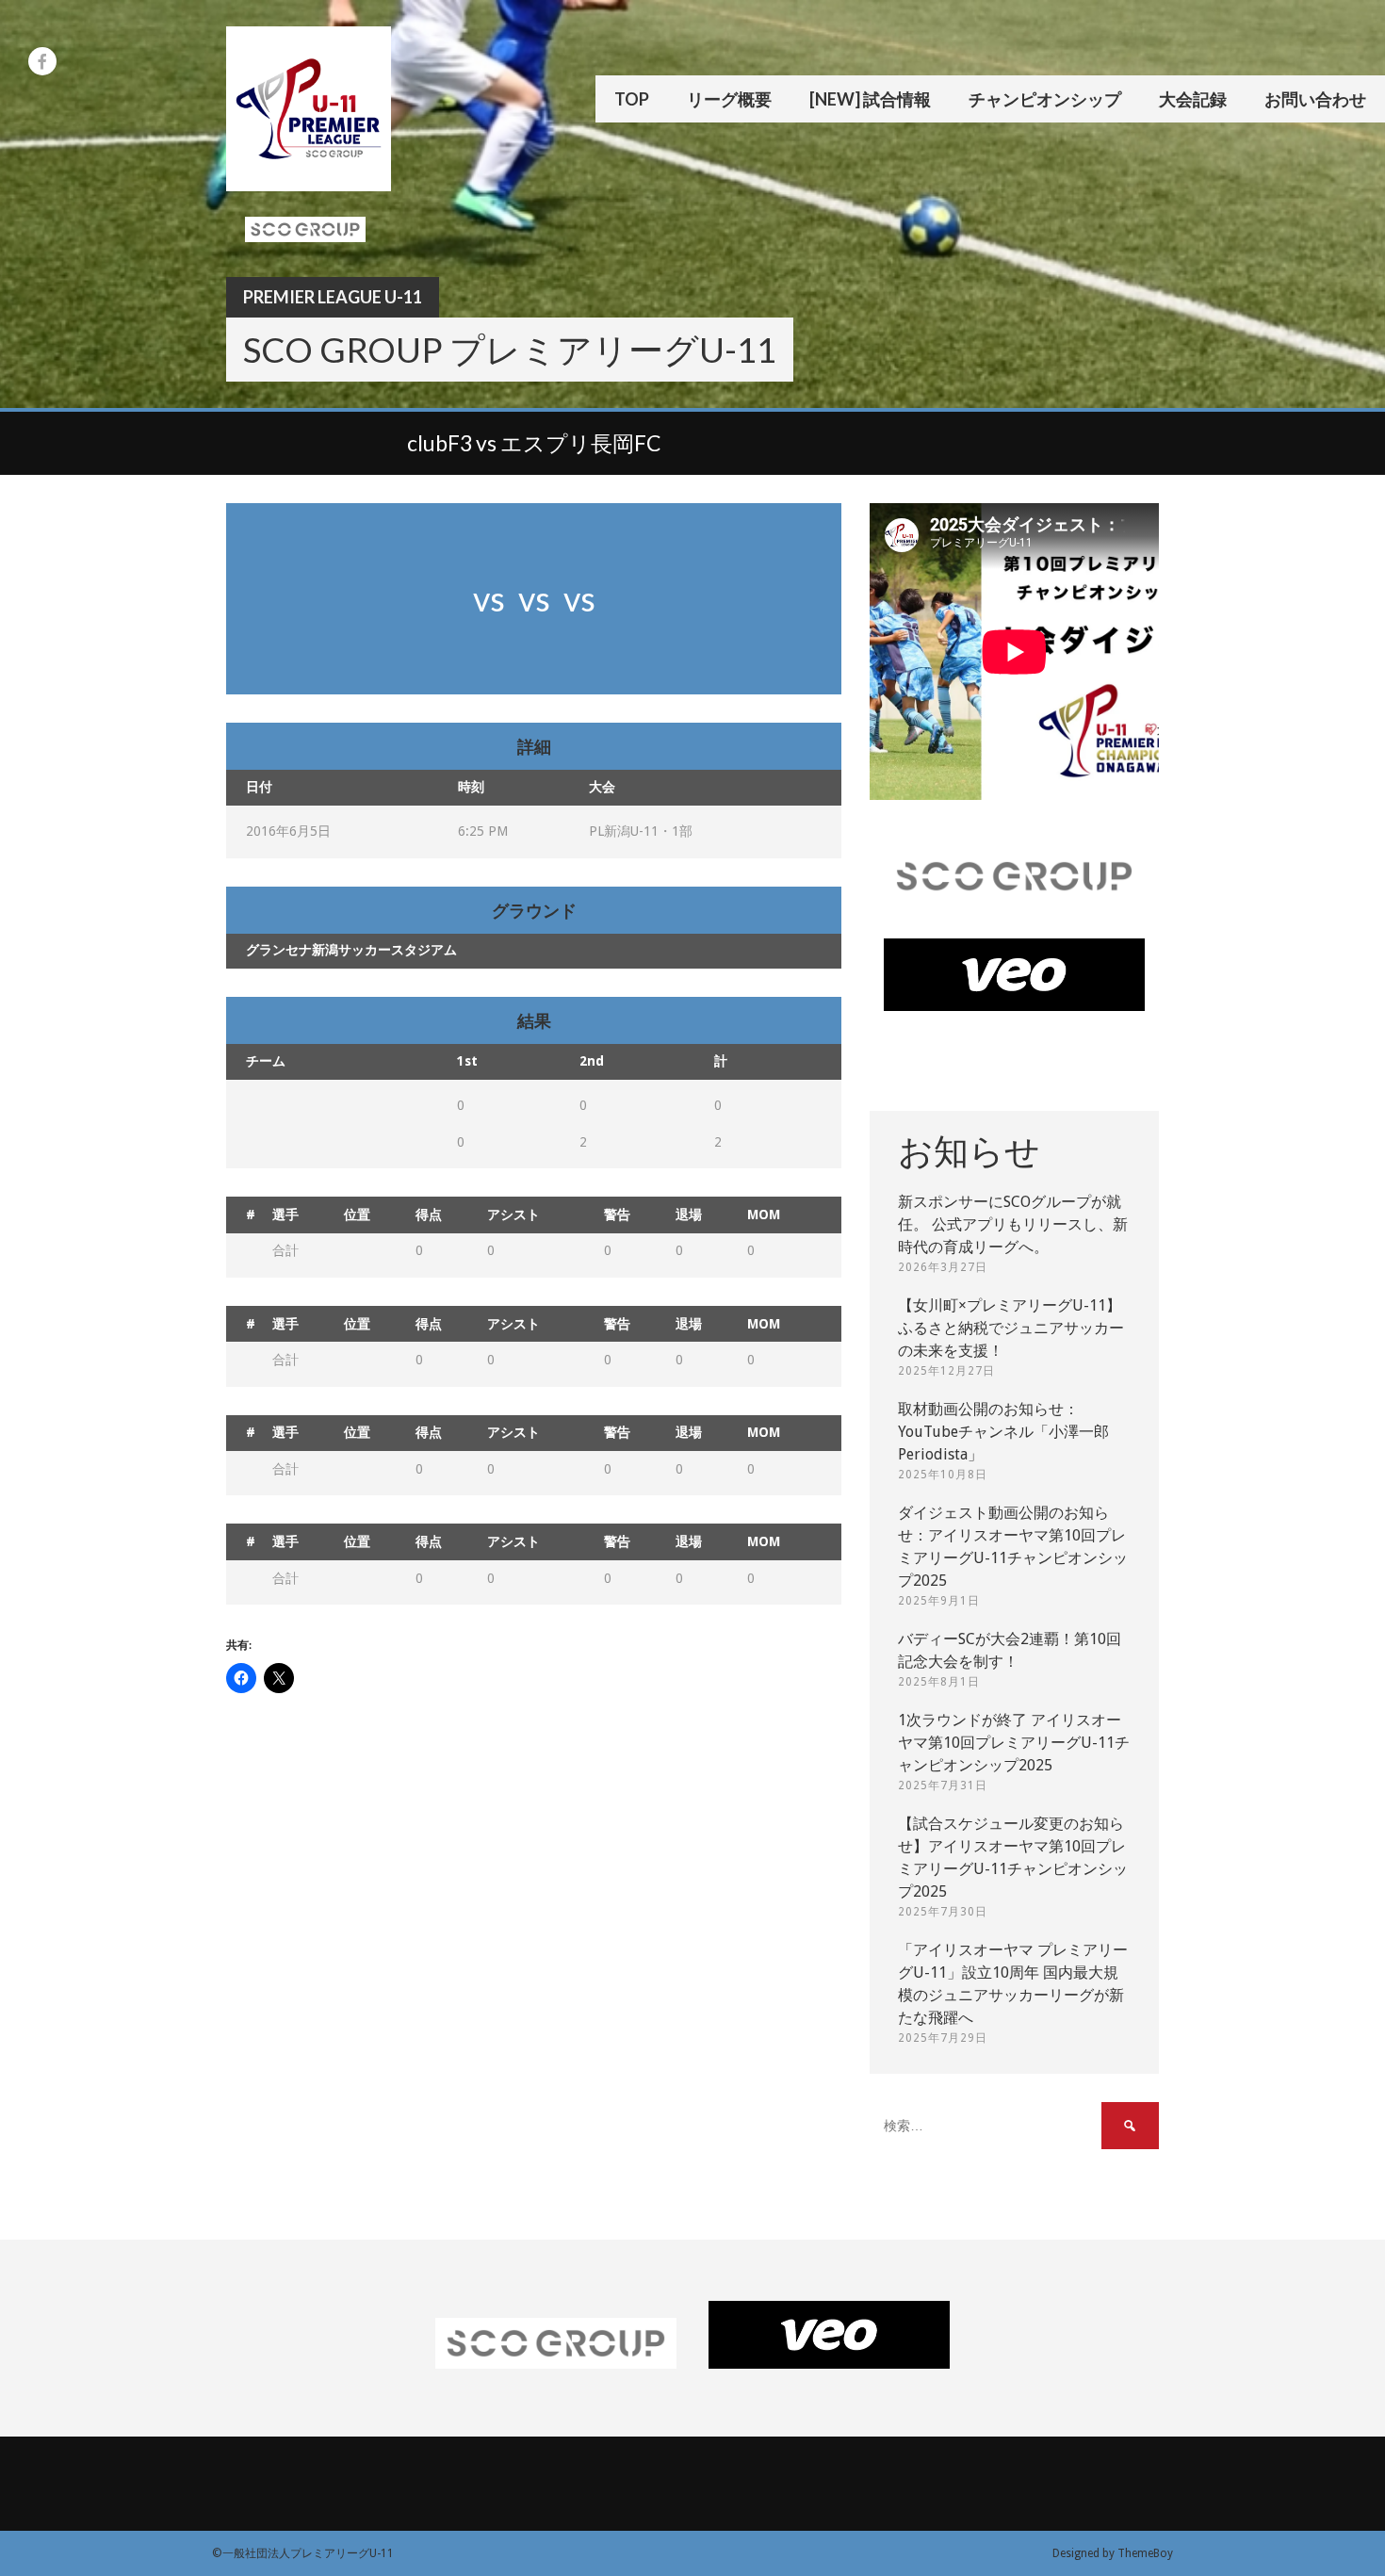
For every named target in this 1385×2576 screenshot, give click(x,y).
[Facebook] (42, 61)
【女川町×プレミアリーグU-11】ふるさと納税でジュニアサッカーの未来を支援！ (1011, 1328)
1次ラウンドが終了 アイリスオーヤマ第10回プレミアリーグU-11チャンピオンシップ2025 (1014, 1743)
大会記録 (1193, 99)
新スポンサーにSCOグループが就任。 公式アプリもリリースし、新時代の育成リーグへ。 (1013, 1224)
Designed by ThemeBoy (1113, 2553)
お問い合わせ (1315, 99)
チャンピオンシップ (1045, 99)
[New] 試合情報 (870, 99)
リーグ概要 (729, 99)
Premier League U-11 (333, 297)
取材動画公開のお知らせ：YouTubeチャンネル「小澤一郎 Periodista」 (1003, 1432)
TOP (632, 99)
